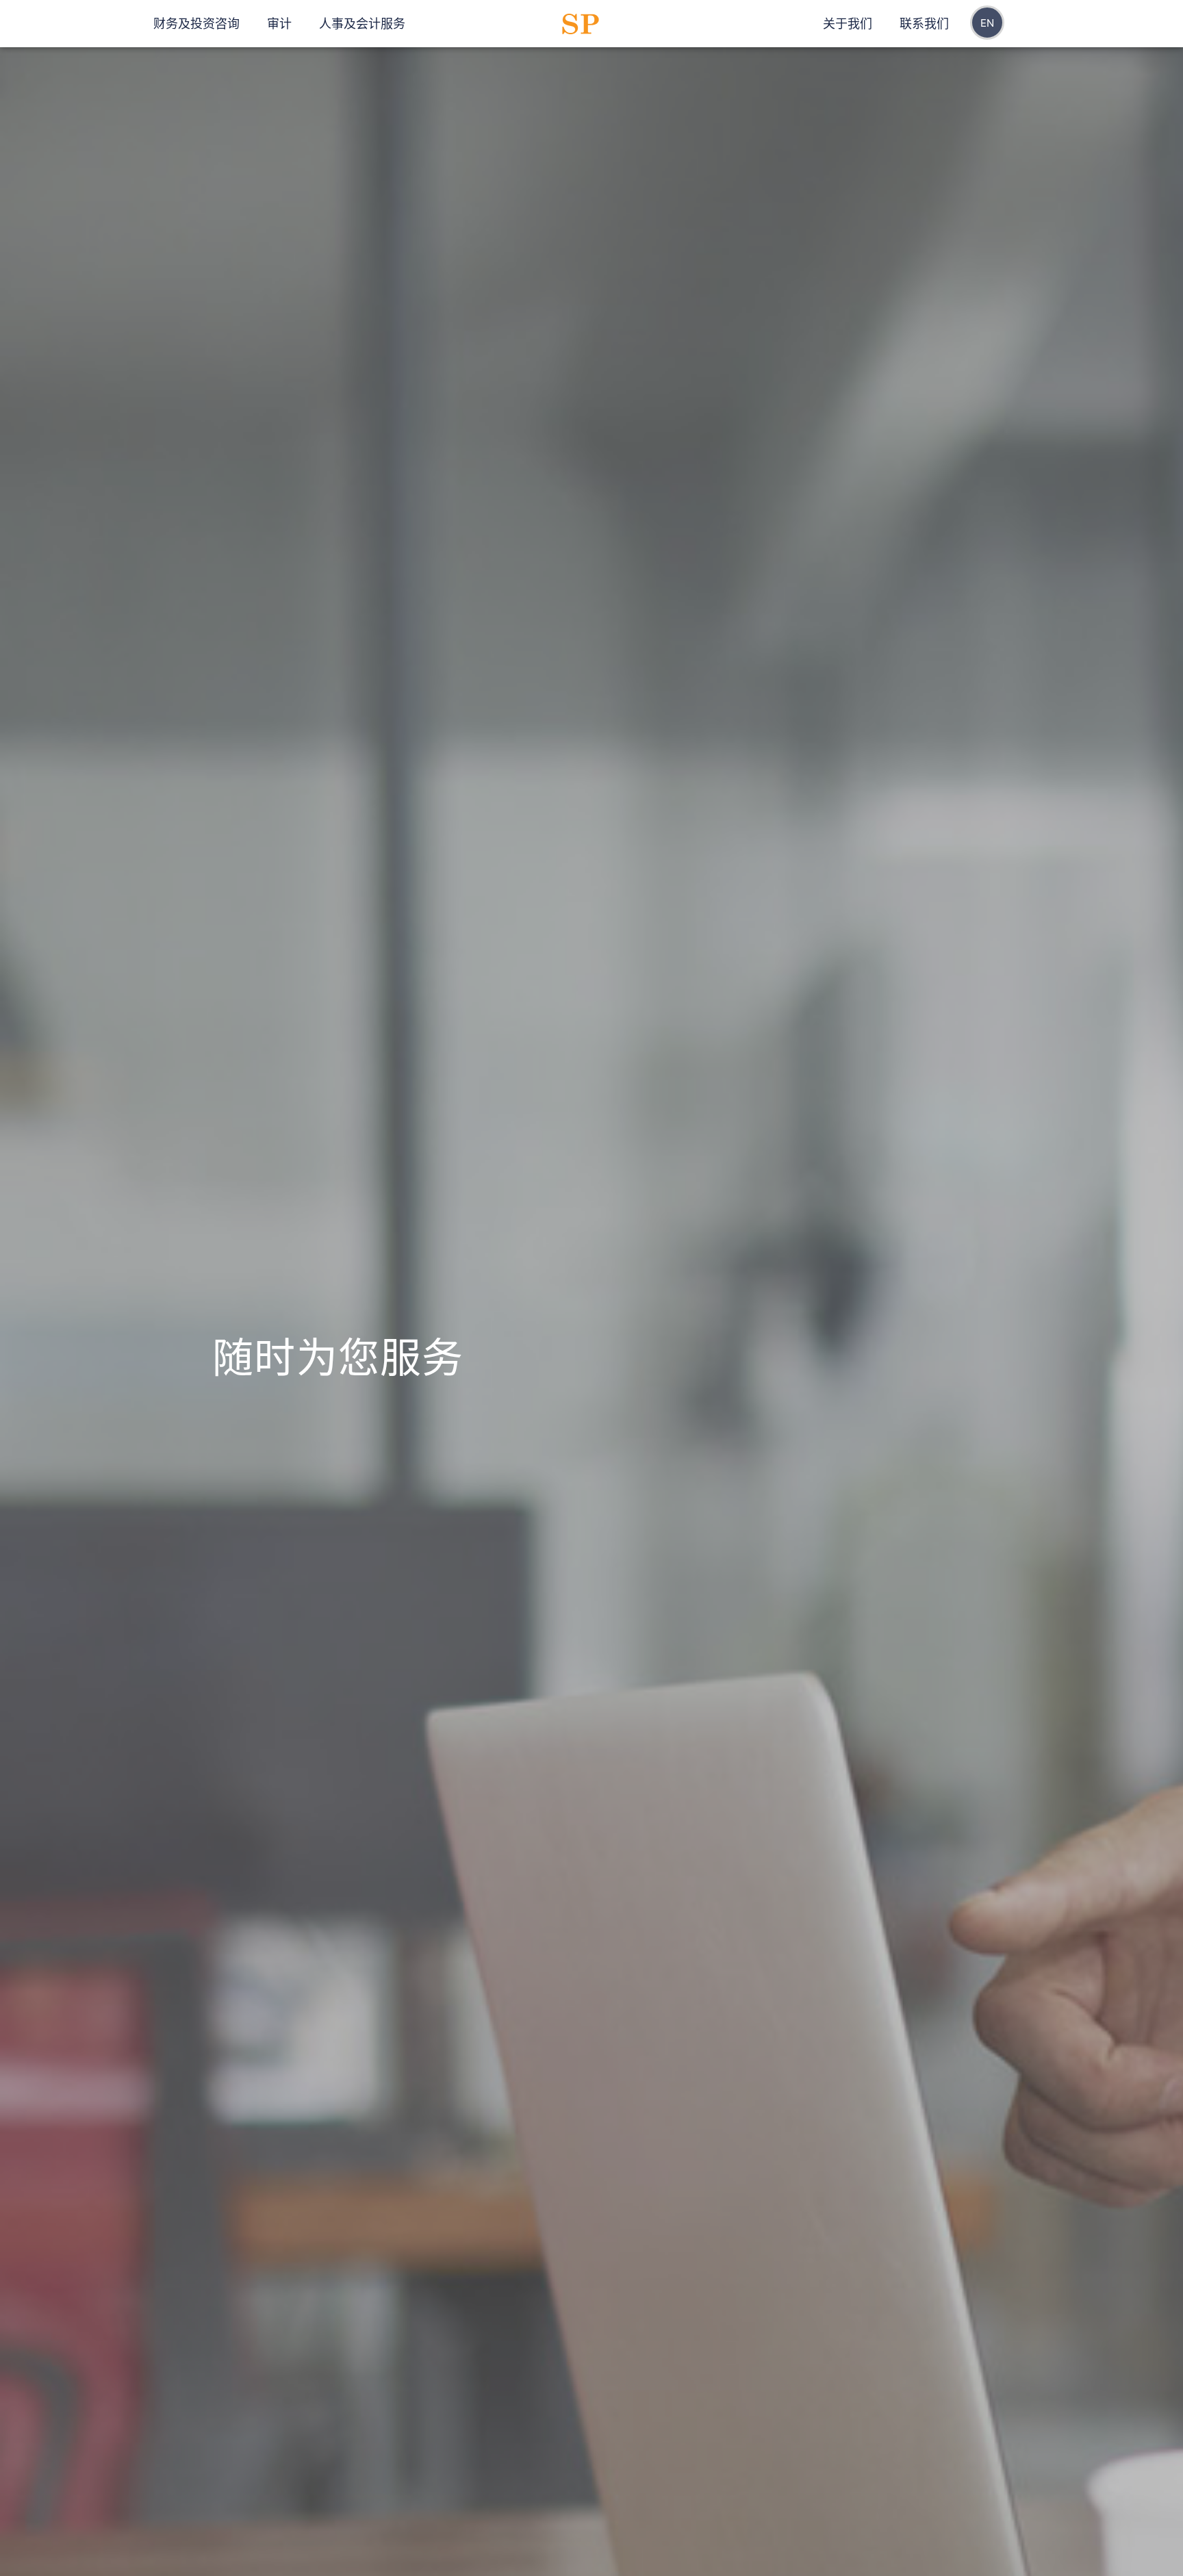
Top (580, 2543)
